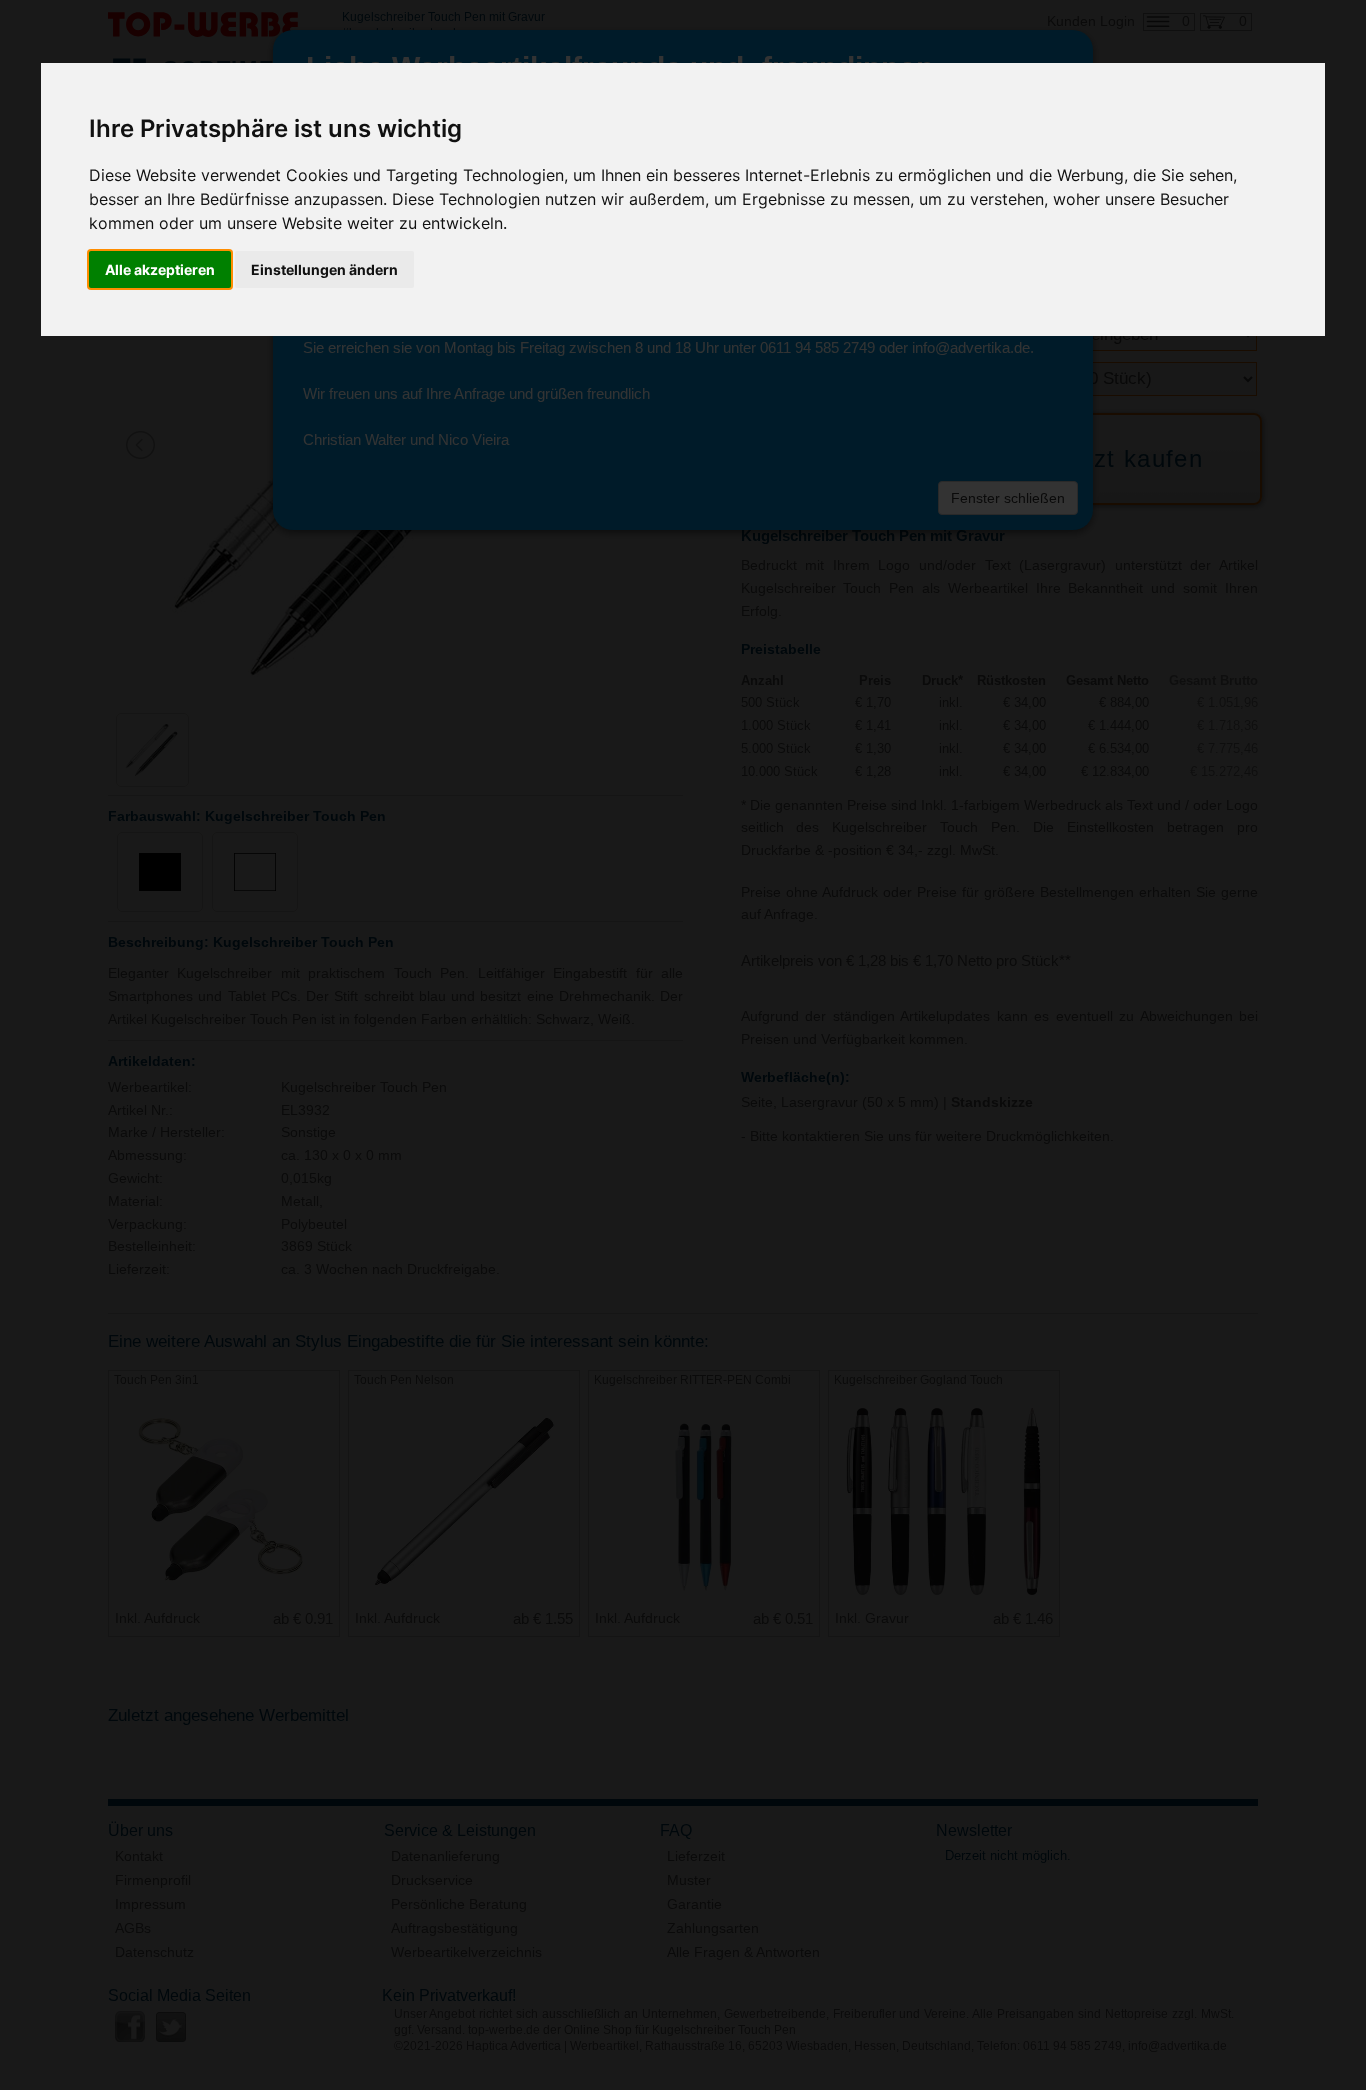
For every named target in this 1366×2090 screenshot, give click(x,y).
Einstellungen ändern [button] (324, 269)
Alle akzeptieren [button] (160, 269)
